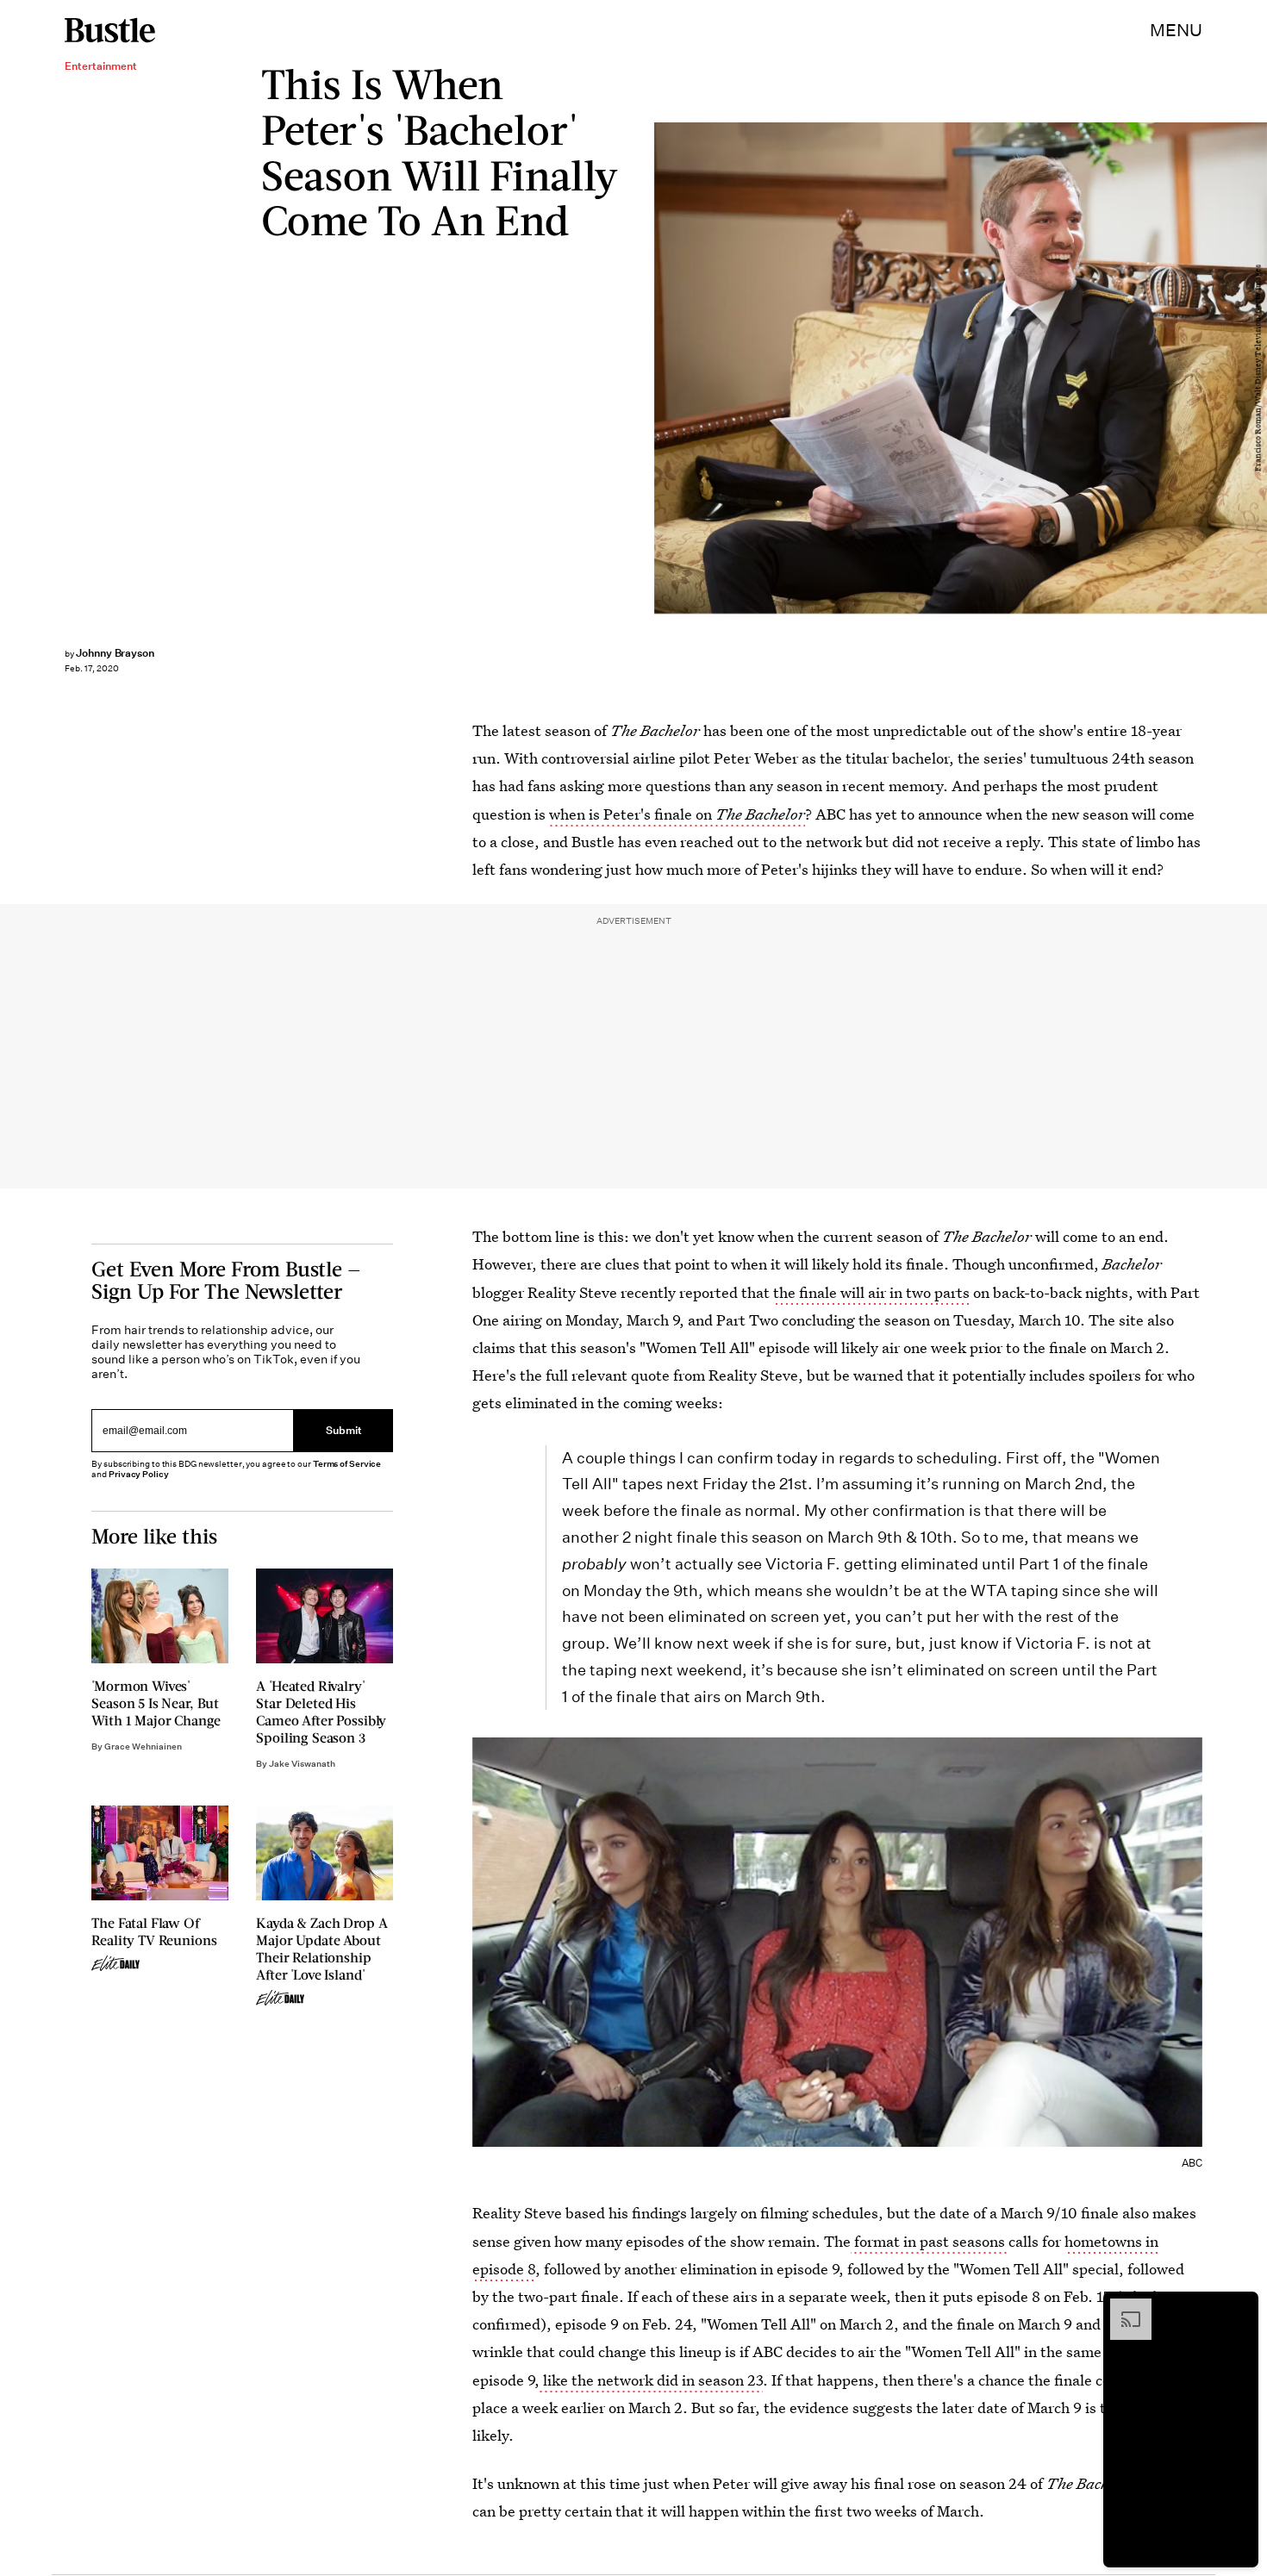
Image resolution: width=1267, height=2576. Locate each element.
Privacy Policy (139, 1474)
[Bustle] (110, 30)
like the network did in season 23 (651, 2380)
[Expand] (1122, 2307)
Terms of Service (347, 1464)
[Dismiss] (1239, 2307)
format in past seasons (930, 2241)
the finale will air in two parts (871, 1292)
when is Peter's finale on (677, 814)
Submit (344, 1431)
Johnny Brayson (115, 653)
